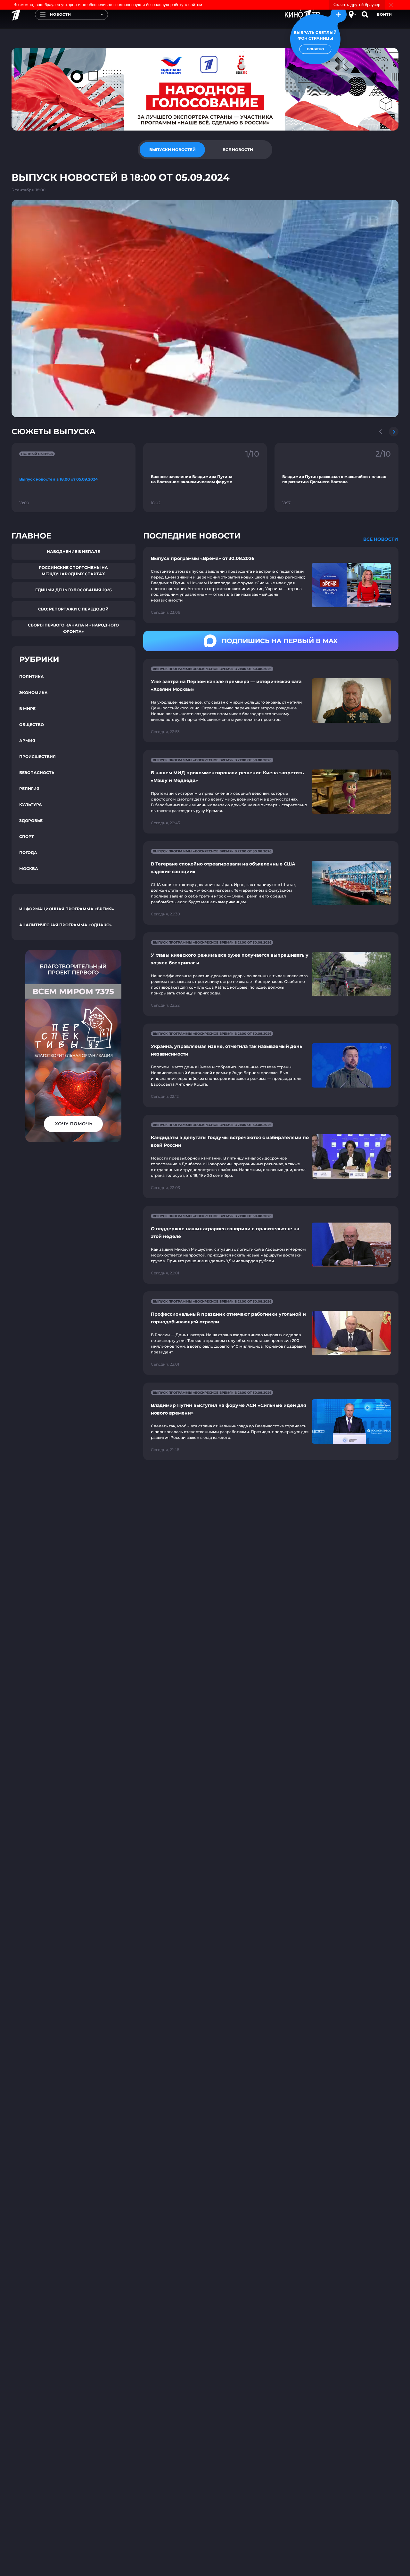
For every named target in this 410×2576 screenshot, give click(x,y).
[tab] (172, 150)
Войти (385, 14)
